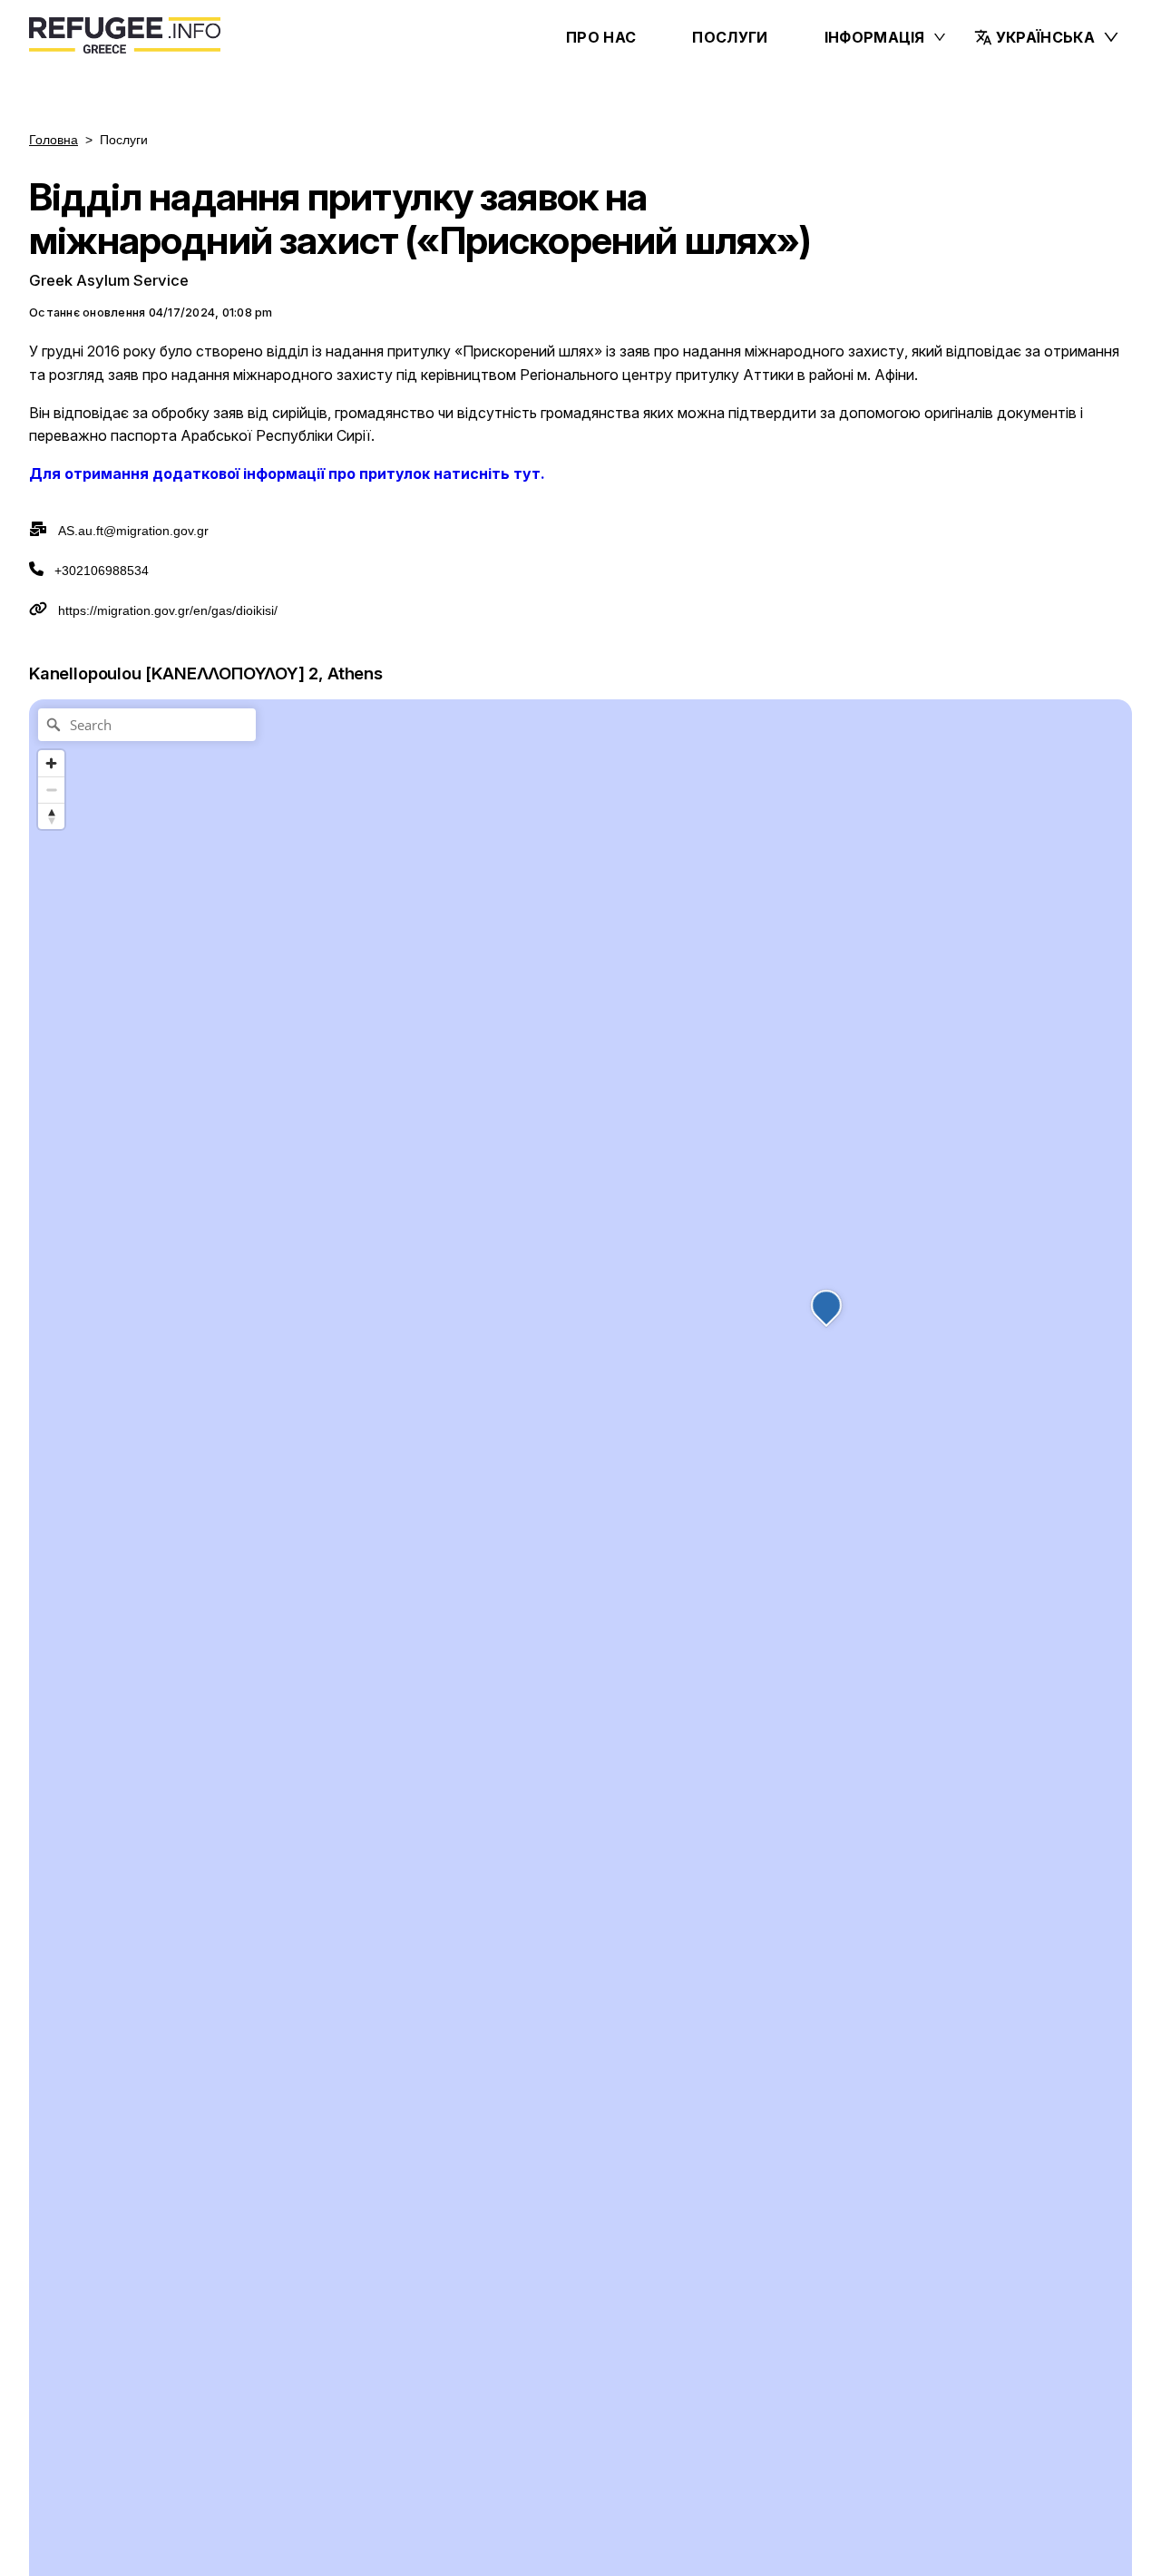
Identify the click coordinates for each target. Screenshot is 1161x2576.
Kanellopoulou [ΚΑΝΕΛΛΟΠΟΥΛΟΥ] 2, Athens (206, 673)
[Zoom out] (51, 790)
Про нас (601, 37)
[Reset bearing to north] (51, 816)
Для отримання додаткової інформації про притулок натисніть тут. (287, 473)
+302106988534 (102, 571)
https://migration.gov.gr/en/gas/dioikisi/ (168, 610)
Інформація (875, 37)
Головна (54, 140)
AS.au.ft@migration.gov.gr (133, 531)
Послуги (730, 37)
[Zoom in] (51, 763)
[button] (1047, 37)
